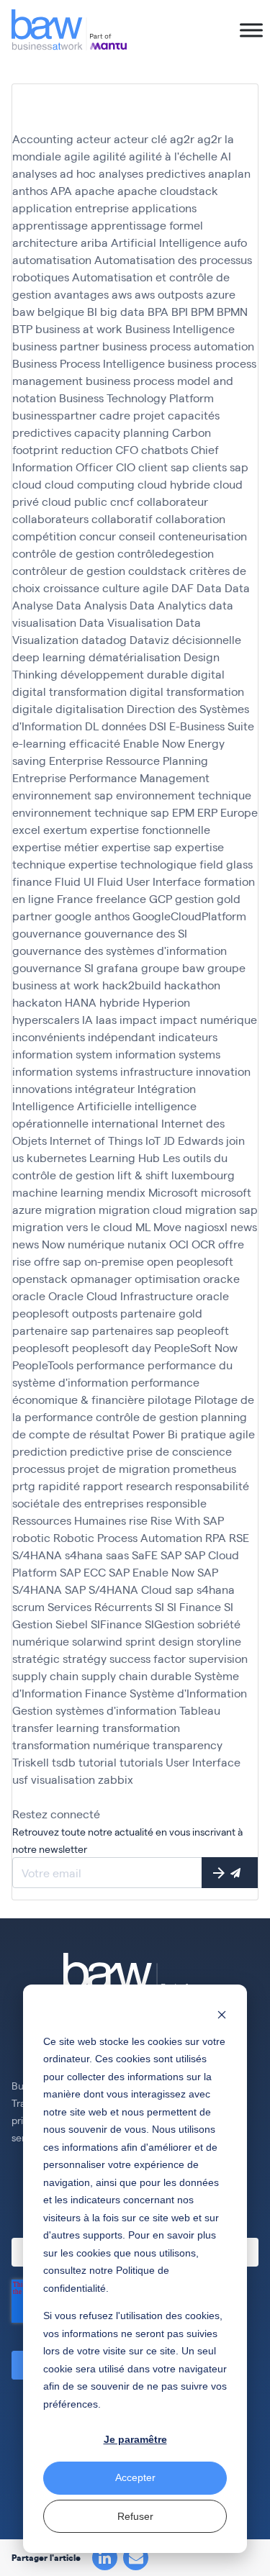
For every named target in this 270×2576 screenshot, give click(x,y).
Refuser (135, 2516)
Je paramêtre (135, 2439)
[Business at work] (69, 30)
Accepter (135, 2477)
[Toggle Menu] (251, 30)
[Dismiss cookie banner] (222, 2014)
